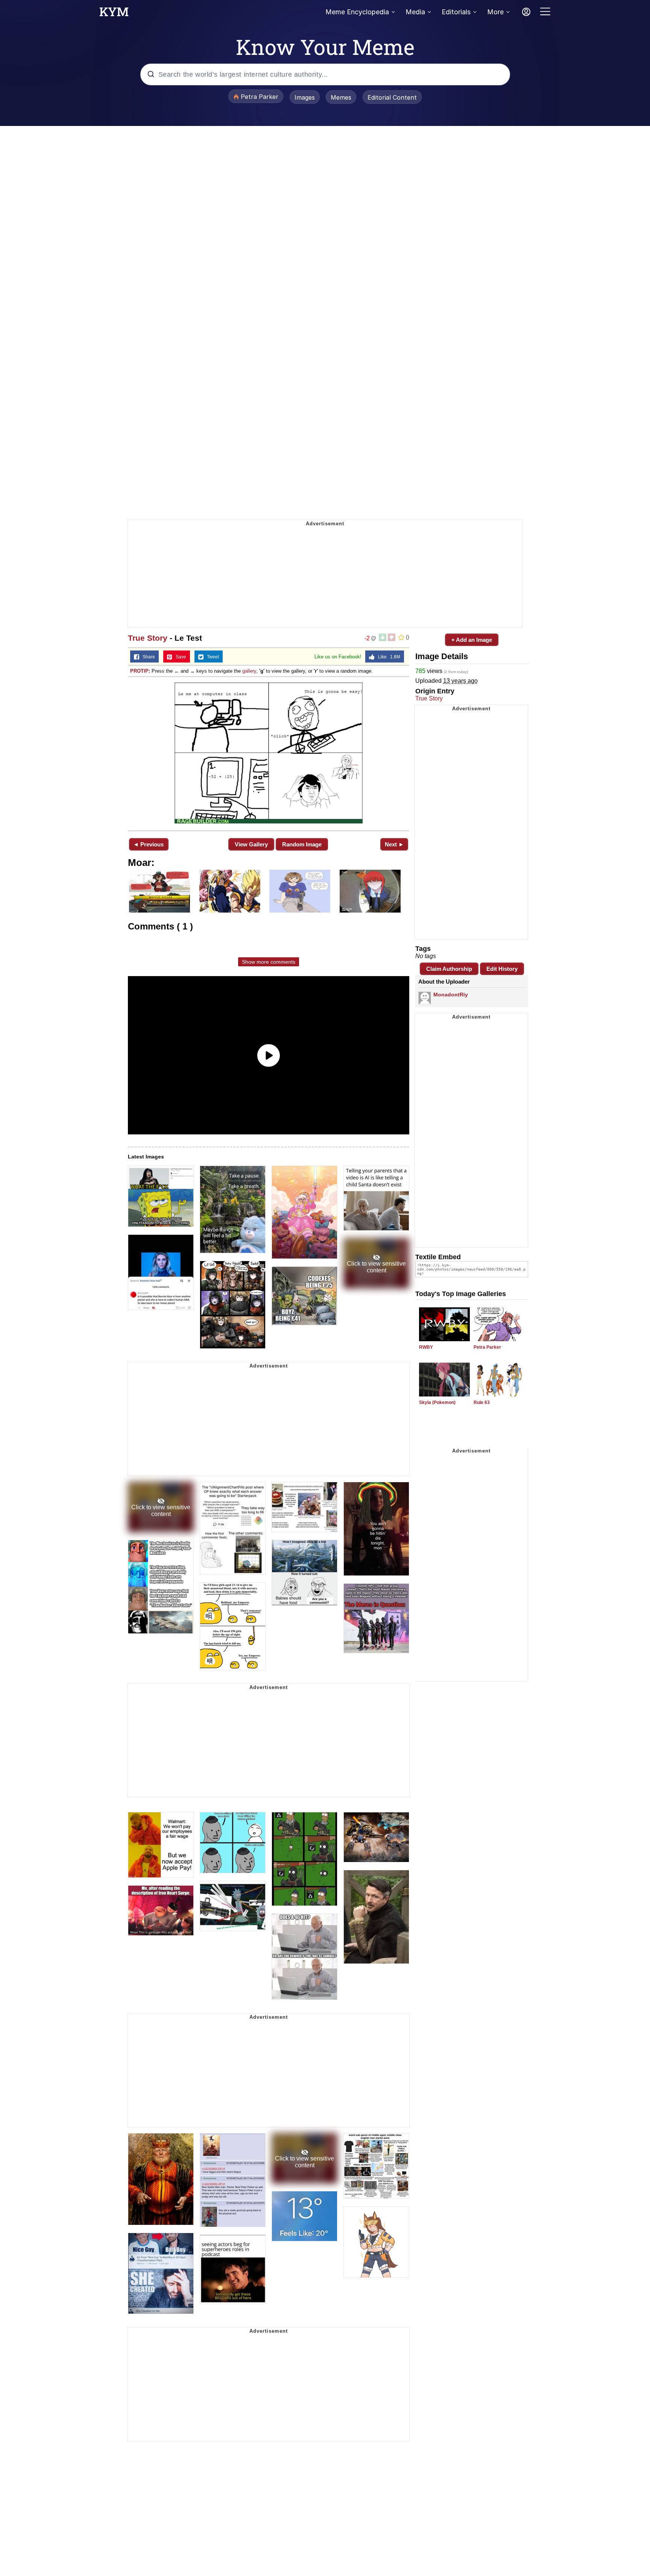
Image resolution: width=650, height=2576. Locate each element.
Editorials (456, 12)
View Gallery (251, 844)
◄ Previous (148, 844)
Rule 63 (482, 1402)
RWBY (426, 1347)
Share (147, 657)
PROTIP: (140, 671)
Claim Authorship (449, 969)
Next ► (394, 844)
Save (179, 657)
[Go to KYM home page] (114, 14)
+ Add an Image (472, 640)
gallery (249, 671)
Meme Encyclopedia (357, 12)
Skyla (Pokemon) (437, 1402)
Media (415, 12)
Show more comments (269, 962)
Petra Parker (487, 1347)
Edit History (502, 969)
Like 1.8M (387, 657)
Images (305, 97)
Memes (341, 97)
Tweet (211, 657)
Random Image (302, 844)
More (495, 12)
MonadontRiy (451, 995)
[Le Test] (269, 753)
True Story (148, 638)
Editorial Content (392, 97)
